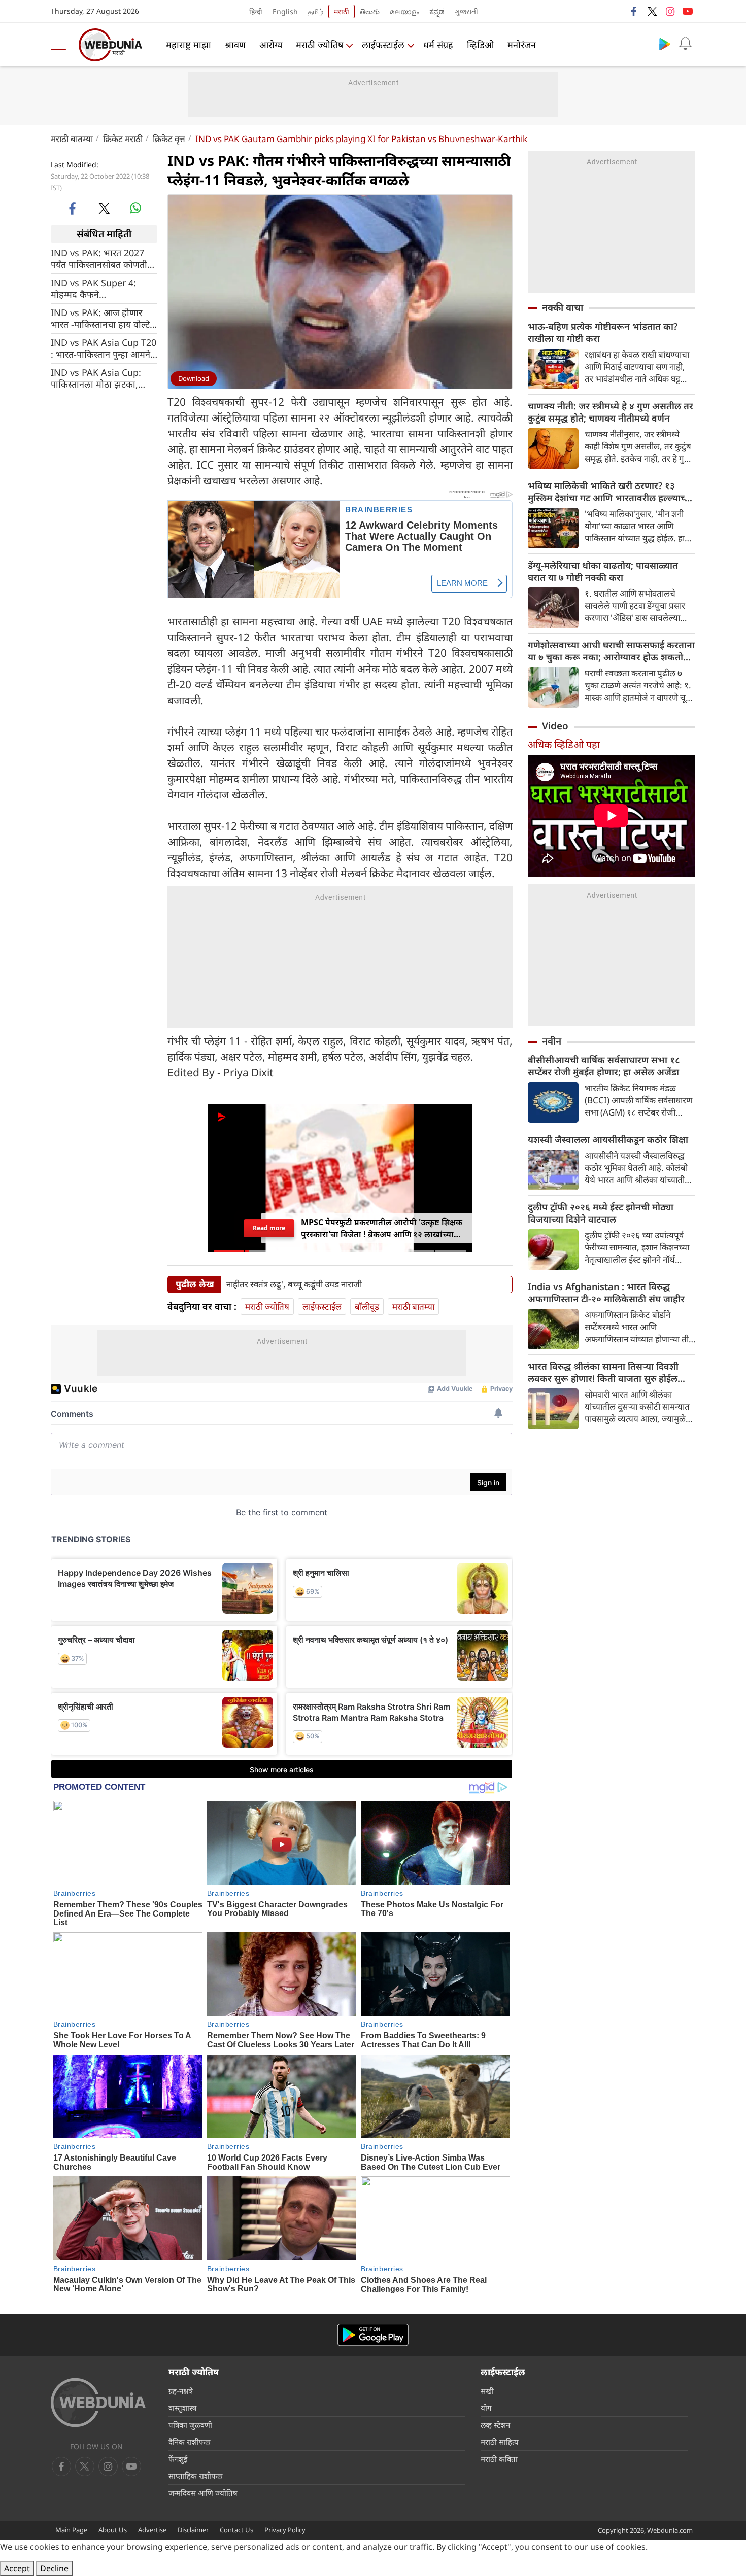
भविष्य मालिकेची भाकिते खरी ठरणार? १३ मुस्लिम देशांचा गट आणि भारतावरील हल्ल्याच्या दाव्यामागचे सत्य (610, 492)
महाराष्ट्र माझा (189, 45)
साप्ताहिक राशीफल (195, 2476)
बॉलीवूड (367, 1307)
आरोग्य (271, 45)
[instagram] (670, 11)
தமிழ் (316, 11)
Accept (17, 2568)
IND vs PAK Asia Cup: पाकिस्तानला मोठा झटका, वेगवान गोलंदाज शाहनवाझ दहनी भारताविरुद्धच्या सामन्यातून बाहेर (96, 378)
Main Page (71, 2530)
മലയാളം (404, 11)
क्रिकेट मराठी (123, 139)
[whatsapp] (135, 208)
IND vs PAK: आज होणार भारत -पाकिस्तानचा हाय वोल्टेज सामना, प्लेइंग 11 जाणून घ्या (104, 318)
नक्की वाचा (563, 307)
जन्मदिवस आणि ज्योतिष (203, 2493)
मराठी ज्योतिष (319, 45)
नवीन (552, 1041)
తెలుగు (370, 11)
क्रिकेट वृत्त (169, 139)
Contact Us (236, 2530)
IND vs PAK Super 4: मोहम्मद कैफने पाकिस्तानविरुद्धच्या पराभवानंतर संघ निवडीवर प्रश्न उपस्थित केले (104, 288)
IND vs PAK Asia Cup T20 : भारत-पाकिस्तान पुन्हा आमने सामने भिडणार (104, 348)
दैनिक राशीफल (189, 2442)
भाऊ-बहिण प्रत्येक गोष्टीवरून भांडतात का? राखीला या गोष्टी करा (603, 332)
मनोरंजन (522, 45)
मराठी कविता (499, 2459)
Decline (54, 2568)
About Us (113, 2530)
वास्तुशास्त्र (182, 2408)
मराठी (342, 11)
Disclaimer (193, 2530)
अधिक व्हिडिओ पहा (564, 744)
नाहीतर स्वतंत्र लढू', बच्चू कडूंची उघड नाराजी (294, 1284)
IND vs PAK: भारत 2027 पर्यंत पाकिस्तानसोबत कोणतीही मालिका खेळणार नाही (103, 258)
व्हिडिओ (480, 45)
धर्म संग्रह (438, 45)
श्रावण (235, 45)
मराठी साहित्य (500, 2442)
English (285, 11)
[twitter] (652, 11)
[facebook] (634, 11)
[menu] (61, 45)
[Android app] (373, 2335)
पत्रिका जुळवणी (190, 2425)
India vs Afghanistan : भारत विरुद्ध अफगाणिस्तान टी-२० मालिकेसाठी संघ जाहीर (606, 1293)
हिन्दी (256, 11)
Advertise (152, 2530)
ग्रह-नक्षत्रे (181, 2391)
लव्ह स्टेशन (495, 2425)
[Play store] (665, 44)
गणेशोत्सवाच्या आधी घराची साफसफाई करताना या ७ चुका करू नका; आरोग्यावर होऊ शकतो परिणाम (611, 651)
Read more (269, 1228)
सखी (487, 2391)
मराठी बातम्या (72, 139)
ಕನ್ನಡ (437, 11)
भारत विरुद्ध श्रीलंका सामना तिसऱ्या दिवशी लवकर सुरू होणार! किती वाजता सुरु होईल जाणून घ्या (603, 1372)
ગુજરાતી (466, 11)
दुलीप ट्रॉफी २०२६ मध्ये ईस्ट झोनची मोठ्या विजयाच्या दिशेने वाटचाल (601, 1213)
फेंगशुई (178, 2459)
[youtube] (688, 11)
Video (555, 726)
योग (486, 2408)
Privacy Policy (285, 2530)
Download (194, 378)
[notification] (685, 44)
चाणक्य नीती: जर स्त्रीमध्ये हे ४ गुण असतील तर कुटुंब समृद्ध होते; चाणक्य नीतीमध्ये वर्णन (611, 412)
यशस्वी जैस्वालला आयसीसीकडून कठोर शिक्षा (608, 1139)
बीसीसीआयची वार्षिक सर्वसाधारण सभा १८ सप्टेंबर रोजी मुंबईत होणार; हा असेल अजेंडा (604, 1066)
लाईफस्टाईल (383, 45)
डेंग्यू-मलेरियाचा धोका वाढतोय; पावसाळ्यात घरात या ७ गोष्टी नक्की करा (603, 571)
